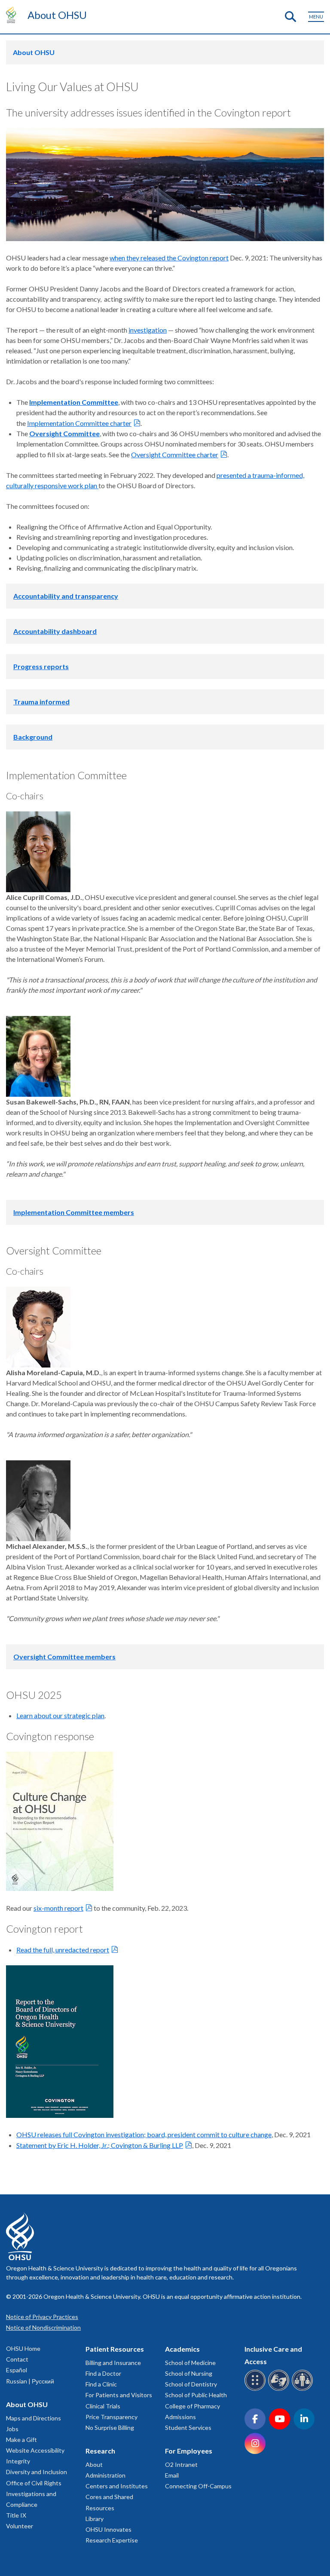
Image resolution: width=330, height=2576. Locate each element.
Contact (17, 2359)
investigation (148, 330)
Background (33, 737)
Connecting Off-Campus (198, 2486)
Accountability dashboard (55, 631)
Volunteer (20, 2526)
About (94, 2464)
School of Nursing (189, 2373)
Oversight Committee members (64, 1657)
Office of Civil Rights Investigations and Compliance (34, 2494)
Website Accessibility (35, 2450)
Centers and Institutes (117, 2486)
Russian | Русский (30, 2381)
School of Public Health (196, 2395)
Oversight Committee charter (175, 454)
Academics (182, 2349)
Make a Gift (21, 2440)
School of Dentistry (191, 2384)
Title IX (16, 2515)
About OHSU (57, 15)
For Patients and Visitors (119, 2395)
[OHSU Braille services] (256, 2389)
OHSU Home (23, 2348)
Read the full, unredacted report (63, 1950)
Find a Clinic (101, 2384)
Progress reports (41, 666)
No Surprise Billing (110, 2428)
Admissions (180, 2417)
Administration (105, 2475)
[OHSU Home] (13, 15)
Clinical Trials (103, 2406)
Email (172, 2475)
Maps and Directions (34, 2418)
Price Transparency (112, 2417)
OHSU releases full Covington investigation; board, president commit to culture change (144, 2134)
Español (17, 2370)
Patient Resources (115, 2349)
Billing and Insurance (113, 2363)
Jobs (12, 2429)
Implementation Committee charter (79, 423)
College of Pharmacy (192, 2406)
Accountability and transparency (66, 596)
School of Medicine (190, 2363)
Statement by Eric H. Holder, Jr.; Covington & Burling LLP (100, 2145)
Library (95, 2519)
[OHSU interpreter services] (304, 2389)
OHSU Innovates (108, 2529)
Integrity (18, 2461)
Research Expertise (112, 2540)
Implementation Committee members (74, 1212)
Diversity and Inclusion (37, 2472)
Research (100, 2451)
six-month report (58, 1908)
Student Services (188, 2428)
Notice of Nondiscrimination (43, 2327)
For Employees (189, 2451)
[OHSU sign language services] (280, 2389)
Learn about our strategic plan (60, 1715)
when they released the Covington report (169, 258)
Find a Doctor (103, 2373)
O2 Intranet (181, 2464)
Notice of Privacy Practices (42, 2317)
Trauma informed (41, 702)
